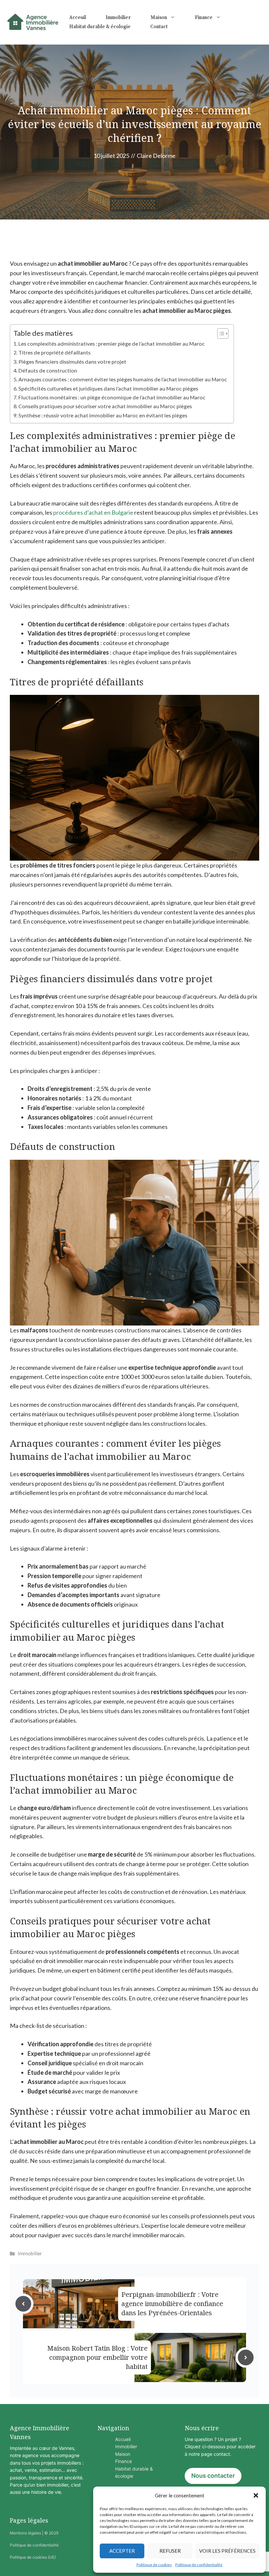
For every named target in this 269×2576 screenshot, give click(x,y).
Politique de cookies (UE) (33, 2557)
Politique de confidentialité (199, 2565)
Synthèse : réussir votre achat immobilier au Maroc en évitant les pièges (103, 415)
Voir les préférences (227, 2551)
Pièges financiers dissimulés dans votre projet (72, 362)
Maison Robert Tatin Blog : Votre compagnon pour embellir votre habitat (97, 2357)
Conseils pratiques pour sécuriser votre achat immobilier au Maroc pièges (105, 406)
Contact (159, 27)
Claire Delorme (156, 156)
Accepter (122, 2551)
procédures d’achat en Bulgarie (93, 512)
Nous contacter (213, 2476)
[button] (256, 2495)
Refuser (170, 2551)
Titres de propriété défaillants (54, 352)
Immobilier (118, 18)
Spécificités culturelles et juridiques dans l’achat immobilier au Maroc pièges (108, 388)
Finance (204, 18)
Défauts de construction (48, 370)
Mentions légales (25, 2533)
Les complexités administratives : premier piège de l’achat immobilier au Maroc (112, 343)
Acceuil (78, 18)
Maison (159, 18)
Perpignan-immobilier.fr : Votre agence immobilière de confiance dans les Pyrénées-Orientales (172, 2304)
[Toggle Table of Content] (220, 334)
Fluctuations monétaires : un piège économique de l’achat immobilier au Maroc (112, 397)
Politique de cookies (154, 2565)
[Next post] (246, 2357)
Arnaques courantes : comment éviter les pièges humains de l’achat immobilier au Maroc (123, 379)
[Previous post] (23, 2304)
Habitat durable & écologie (100, 27)
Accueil (123, 2439)
